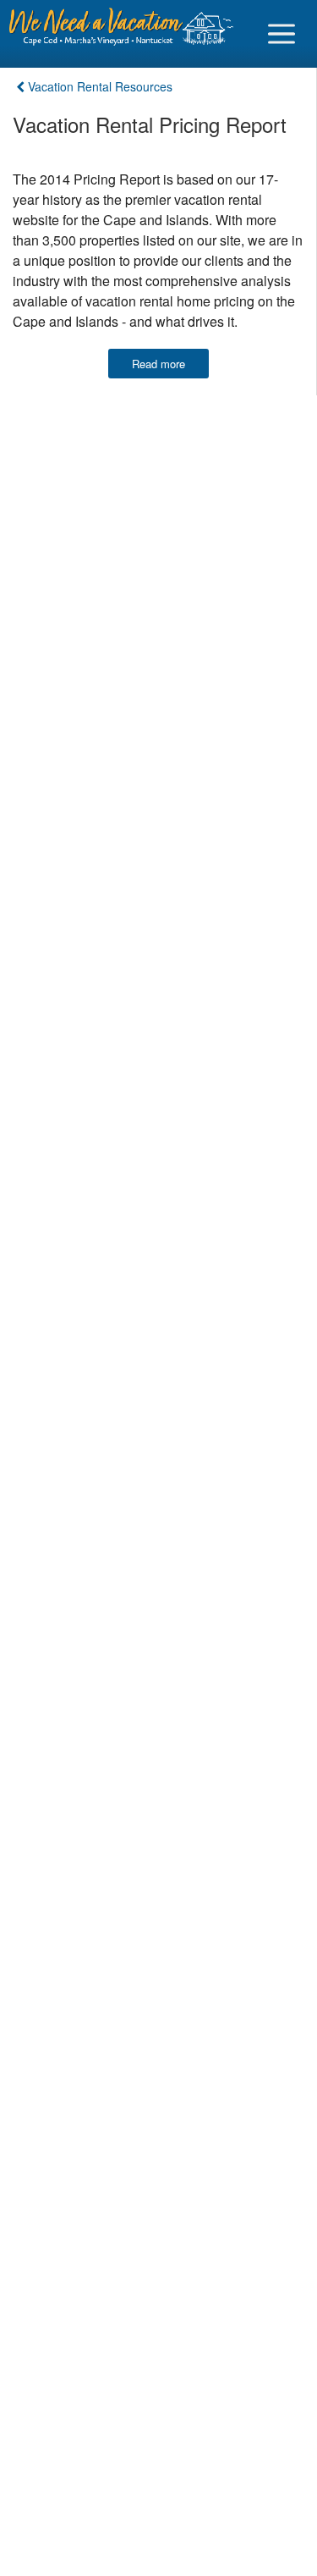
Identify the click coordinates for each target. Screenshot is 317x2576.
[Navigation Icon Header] (281, 34)
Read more (158, 364)
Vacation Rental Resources (100, 86)
